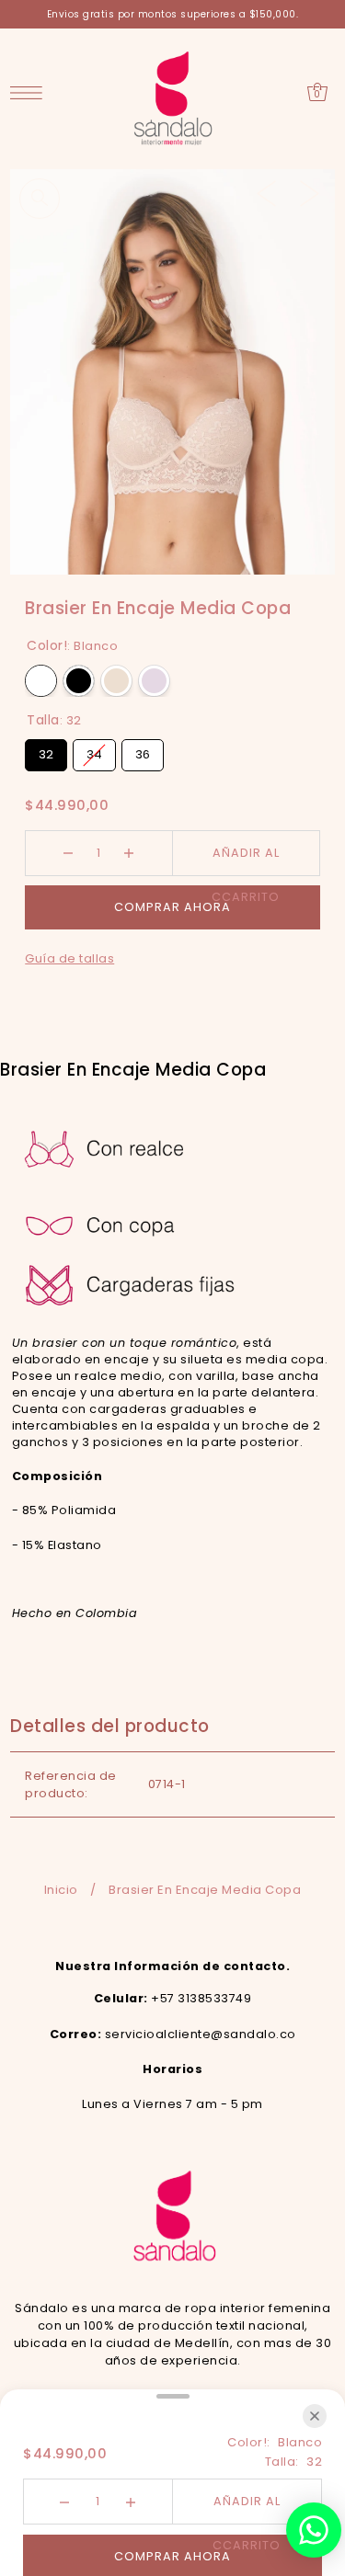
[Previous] (266, 193)
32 (46, 751)
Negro (79, 681)
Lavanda (154, 681)
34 (95, 751)
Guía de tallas (69, 958)
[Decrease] (69, 853)
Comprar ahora (172, 907)
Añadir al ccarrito (246, 860)
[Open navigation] (31, 93)
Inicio (61, 1890)
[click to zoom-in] (40, 199)
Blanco (41, 681)
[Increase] (129, 853)
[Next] (310, 193)
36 (143, 751)
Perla (116, 681)
